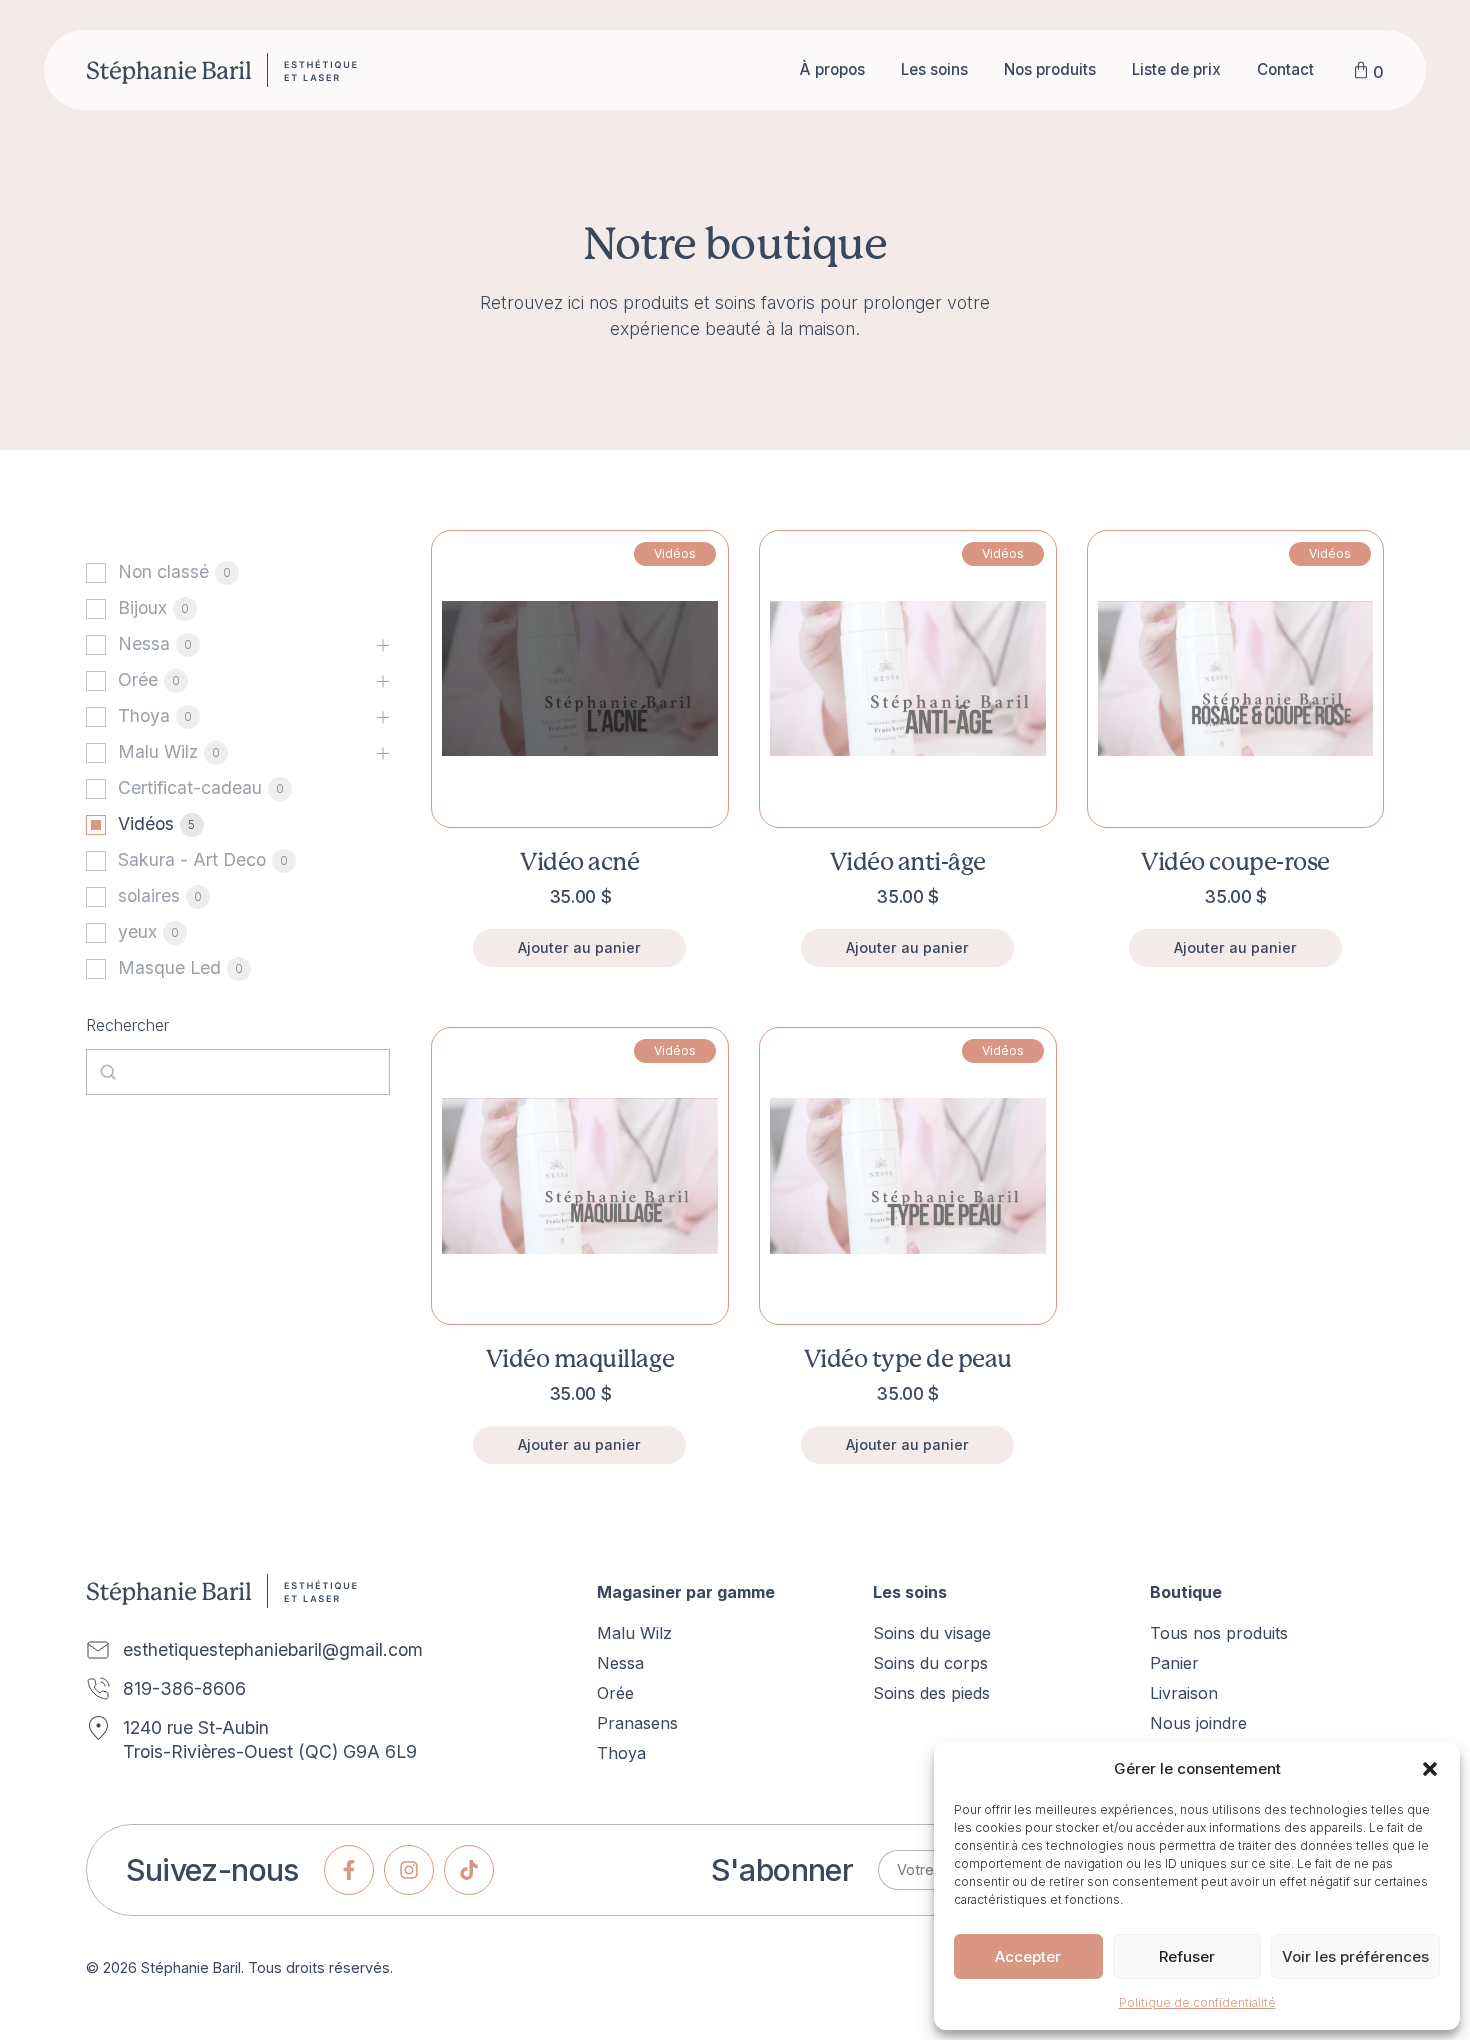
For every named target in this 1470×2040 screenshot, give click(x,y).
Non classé (163, 571)
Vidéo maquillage (580, 1358)
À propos (832, 69)
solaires (149, 895)
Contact (1285, 69)
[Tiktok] (469, 1870)
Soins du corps (930, 1663)
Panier (1174, 1663)
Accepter (1028, 1956)
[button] (1430, 1769)
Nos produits (1050, 69)
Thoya (144, 715)
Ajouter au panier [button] (579, 947)
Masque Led (169, 967)
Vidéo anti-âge (908, 861)
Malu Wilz (158, 751)
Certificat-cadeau (190, 787)
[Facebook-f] (349, 1870)
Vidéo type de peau (908, 1358)
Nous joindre (1198, 1723)
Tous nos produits (1219, 1633)
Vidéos (146, 823)
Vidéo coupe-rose (1235, 861)
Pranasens (637, 1723)
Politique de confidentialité (1197, 2002)
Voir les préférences (1355, 1956)
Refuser (1187, 1956)
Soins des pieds (931, 1693)
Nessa (144, 643)
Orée (138, 679)
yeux (137, 931)
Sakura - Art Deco (192, 859)
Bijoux (142, 607)
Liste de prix (1176, 69)
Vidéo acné (579, 861)
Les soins (934, 69)
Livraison (1184, 1693)
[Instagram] (409, 1870)
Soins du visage (932, 1633)
